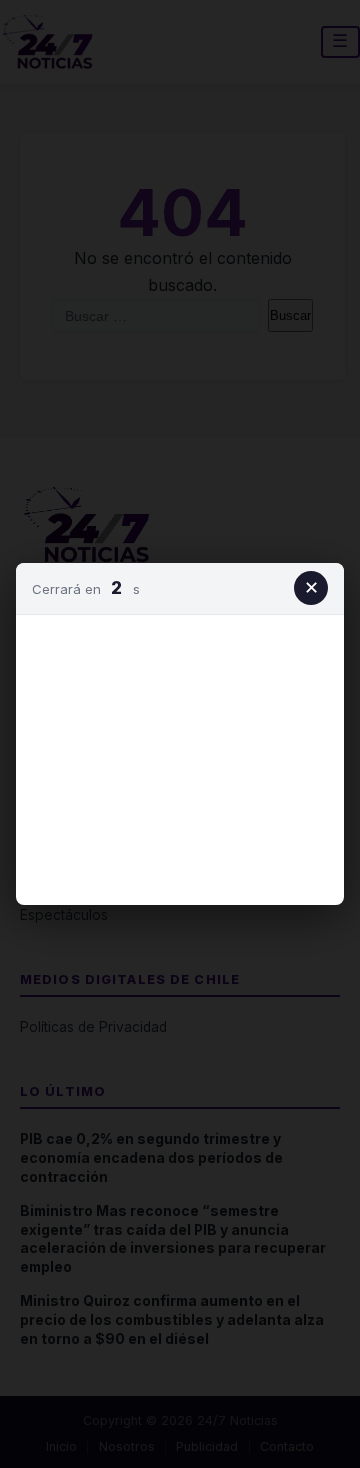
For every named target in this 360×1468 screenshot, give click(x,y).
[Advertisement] (180, 756)
